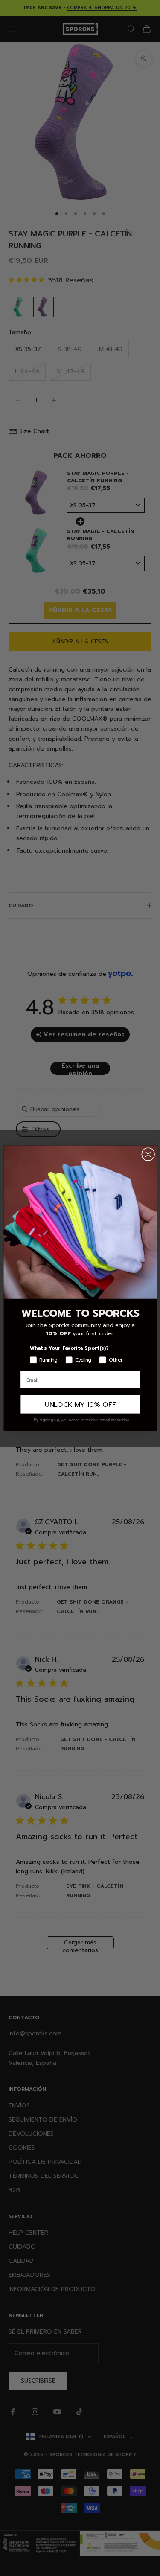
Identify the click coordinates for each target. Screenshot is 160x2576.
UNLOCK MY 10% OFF (80, 1404)
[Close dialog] (148, 1154)
